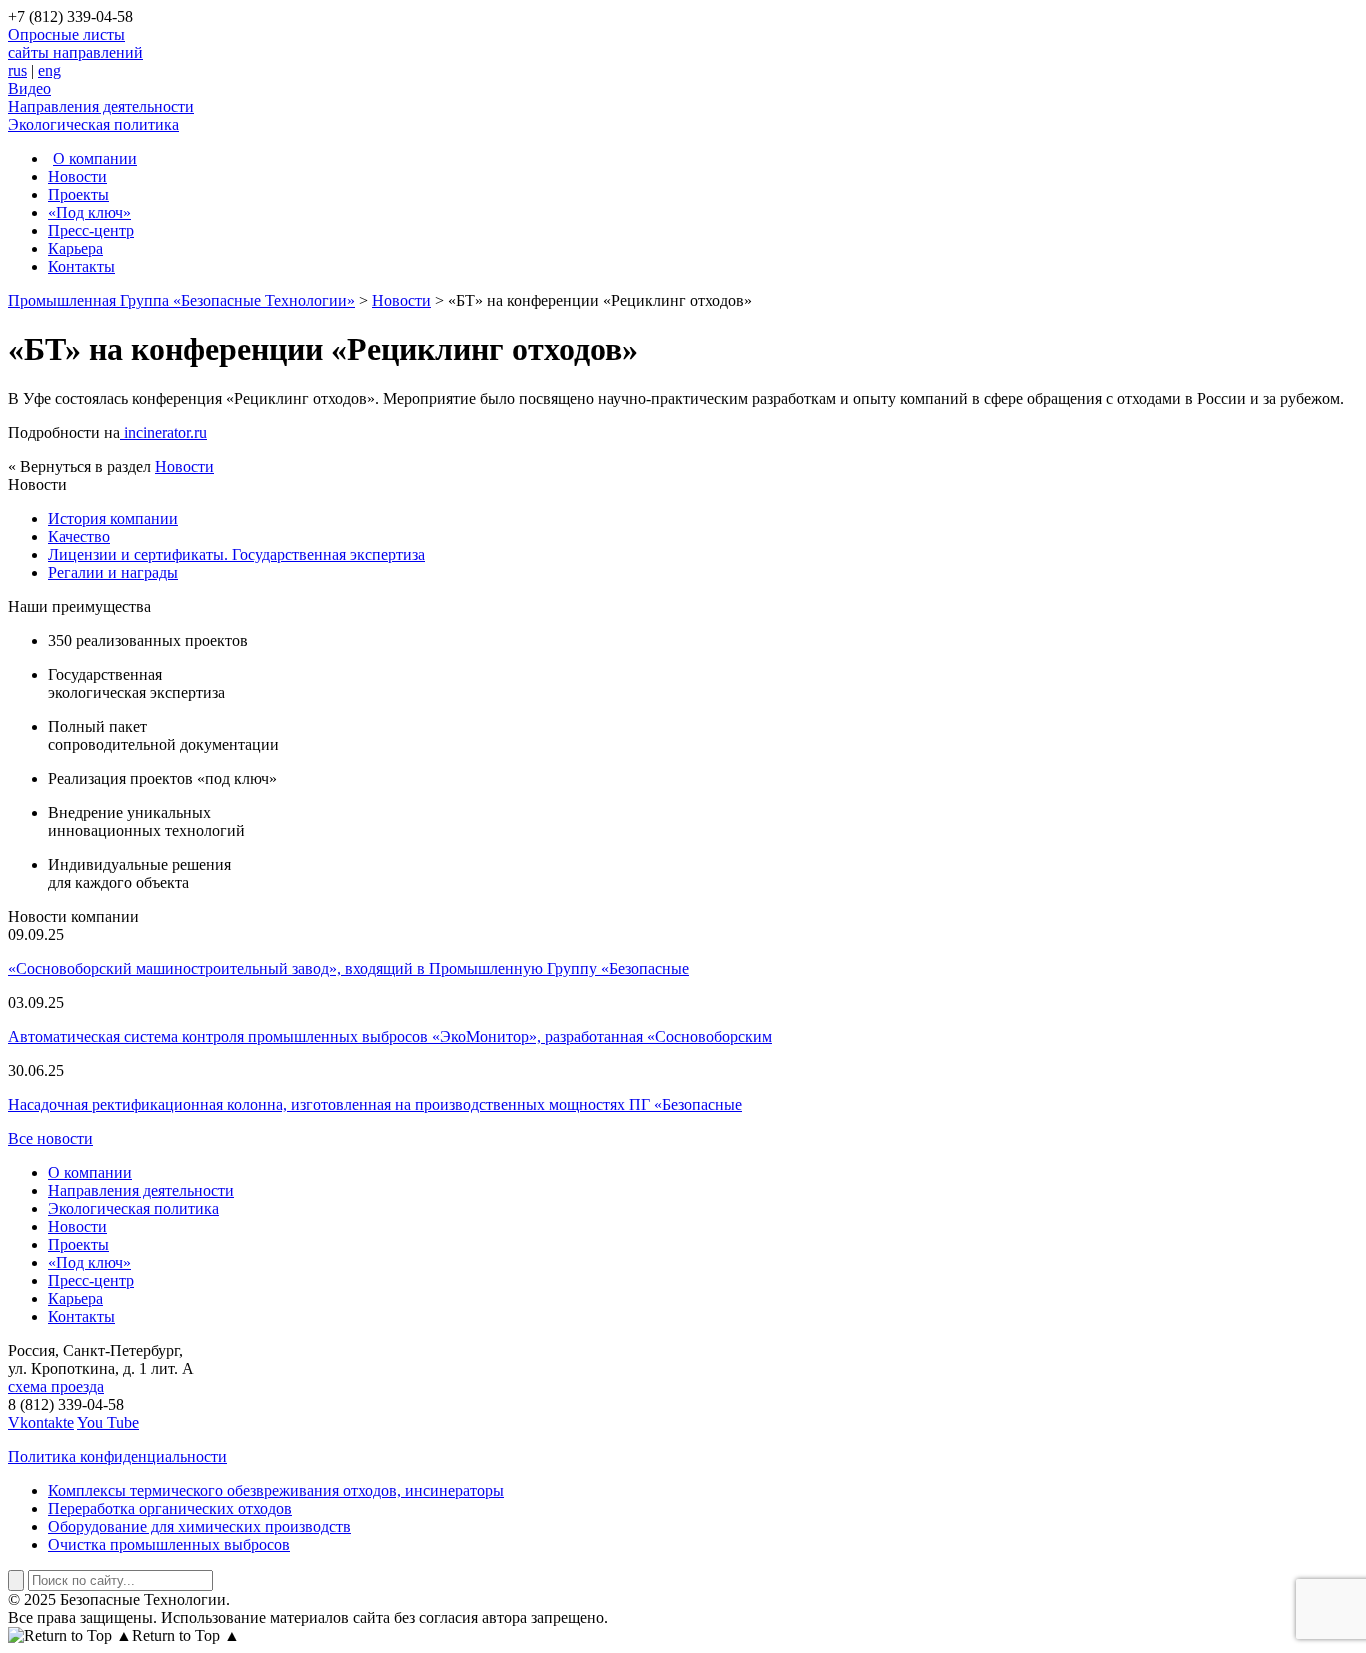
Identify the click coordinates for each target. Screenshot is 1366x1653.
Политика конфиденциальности (117, 1456)
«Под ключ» (89, 212)
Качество (79, 536)
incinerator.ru (163, 432)
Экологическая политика (93, 124)
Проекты (78, 194)
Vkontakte (41, 1422)
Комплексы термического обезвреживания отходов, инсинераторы (276, 1490)
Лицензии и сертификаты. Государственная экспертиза (236, 554)
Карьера (75, 248)
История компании (113, 518)
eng (49, 70)
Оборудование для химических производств (199, 1526)
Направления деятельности (101, 106)
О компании (95, 158)
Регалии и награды (113, 572)
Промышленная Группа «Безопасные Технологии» (181, 300)
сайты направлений (75, 52)
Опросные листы (66, 34)
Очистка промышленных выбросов (169, 1544)
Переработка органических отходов (170, 1508)
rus (17, 70)
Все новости (50, 1138)
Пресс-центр (91, 230)
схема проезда (56, 1386)
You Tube (108, 1422)
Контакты (81, 266)
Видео (29, 88)
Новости (77, 176)
